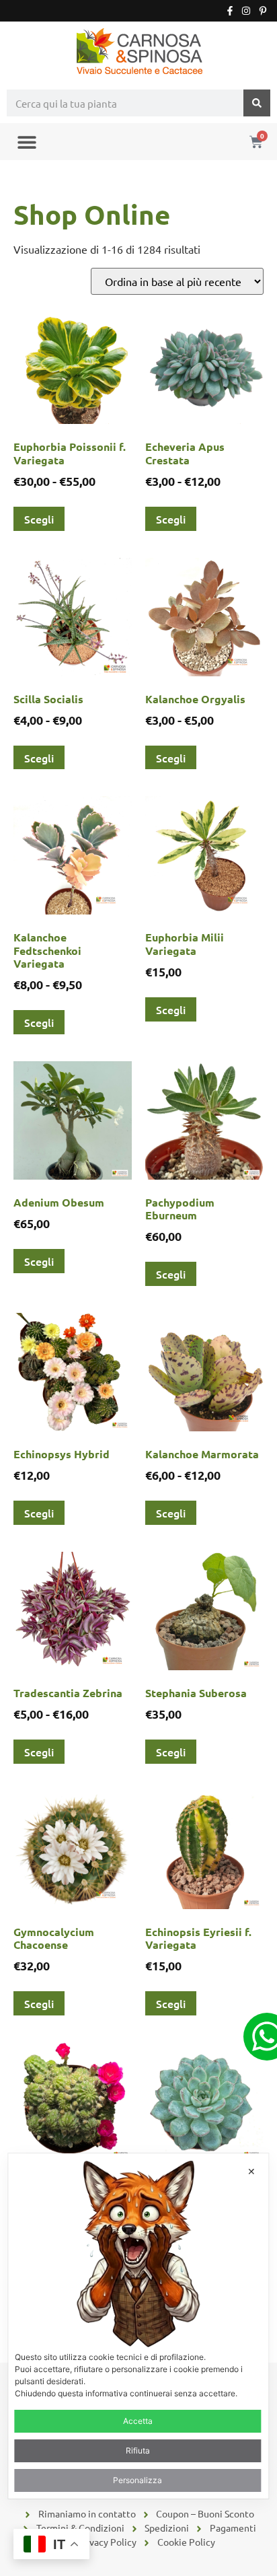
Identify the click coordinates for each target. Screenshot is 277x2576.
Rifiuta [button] (138, 2450)
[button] (27, 142)
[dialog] (138, 2326)
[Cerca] (257, 103)
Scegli (39, 519)
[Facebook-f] (230, 11)
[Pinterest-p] (263, 11)
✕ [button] (251, 2171)
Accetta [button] (138, 2421)
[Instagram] (246, 11)
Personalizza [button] (137, 2480)
